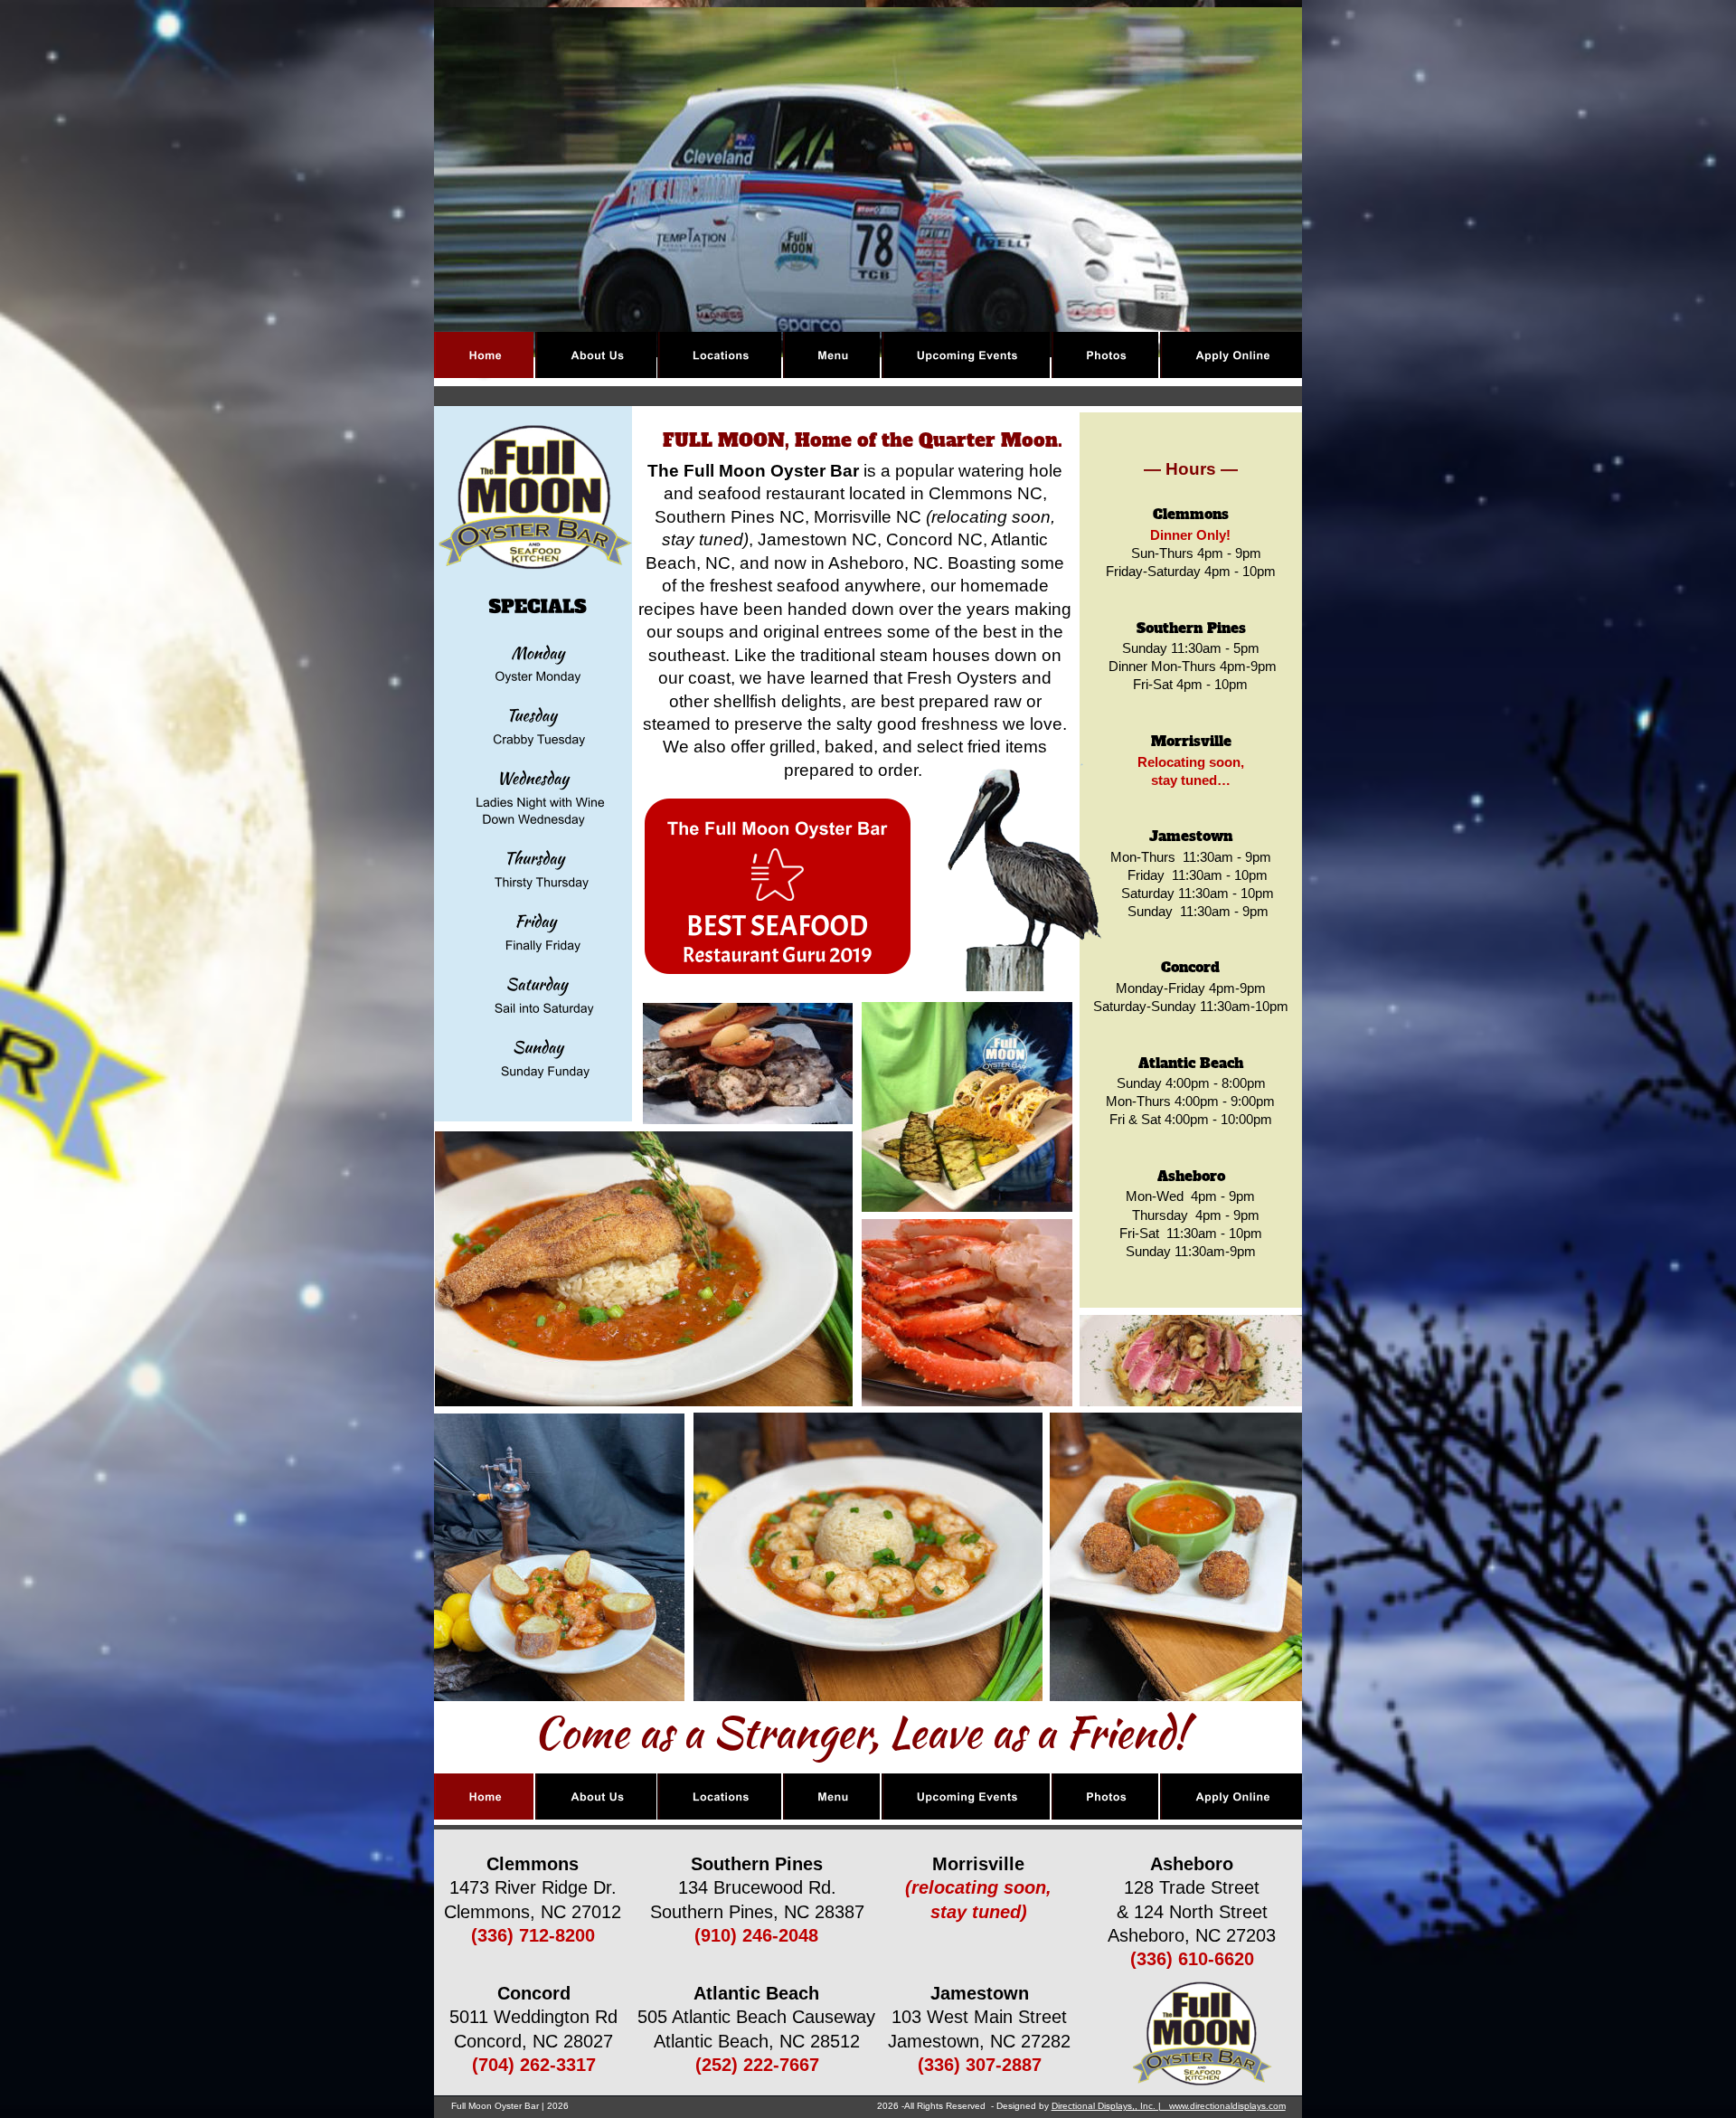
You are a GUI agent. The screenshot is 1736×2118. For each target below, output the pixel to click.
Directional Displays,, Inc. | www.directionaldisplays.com (1169, 2106)
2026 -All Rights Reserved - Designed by (964, 2106)
